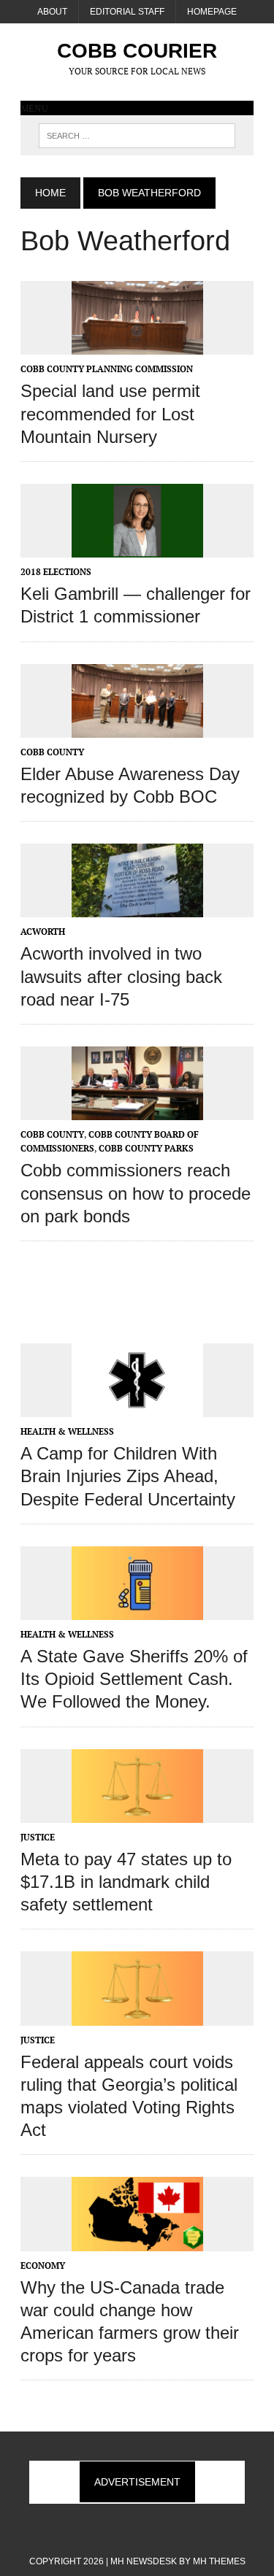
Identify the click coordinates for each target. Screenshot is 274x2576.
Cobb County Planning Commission (107, 369)
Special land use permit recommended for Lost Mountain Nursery (110, 413)
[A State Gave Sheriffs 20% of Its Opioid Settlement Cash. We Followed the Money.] (137, 1610)
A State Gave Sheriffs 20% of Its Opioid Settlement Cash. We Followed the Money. (134, 1679)
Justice (38, 1837)
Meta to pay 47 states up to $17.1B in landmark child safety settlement (126, 1882)
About (52, 12)
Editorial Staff (127, 12)
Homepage (212, 12)
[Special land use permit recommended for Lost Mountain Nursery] (137, 345)
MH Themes (219, 2561)
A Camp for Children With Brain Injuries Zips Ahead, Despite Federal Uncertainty (128, 1476)
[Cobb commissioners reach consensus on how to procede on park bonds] (137, 1111)
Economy (43, 2265)
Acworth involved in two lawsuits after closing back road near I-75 (121, 976)
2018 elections (56, 572)
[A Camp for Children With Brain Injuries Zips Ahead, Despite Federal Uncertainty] (137, 1408)
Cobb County (52, 752)
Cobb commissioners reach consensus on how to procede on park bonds (136, 1193)
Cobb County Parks (146, 1148)
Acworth (43, 932)
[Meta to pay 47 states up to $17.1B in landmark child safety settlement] (137, 1813)
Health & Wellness (67, 1431)
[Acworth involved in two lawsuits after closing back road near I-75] (137, 908)
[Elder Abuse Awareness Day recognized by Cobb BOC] (137, 728)
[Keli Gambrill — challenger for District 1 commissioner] (137, 547)
